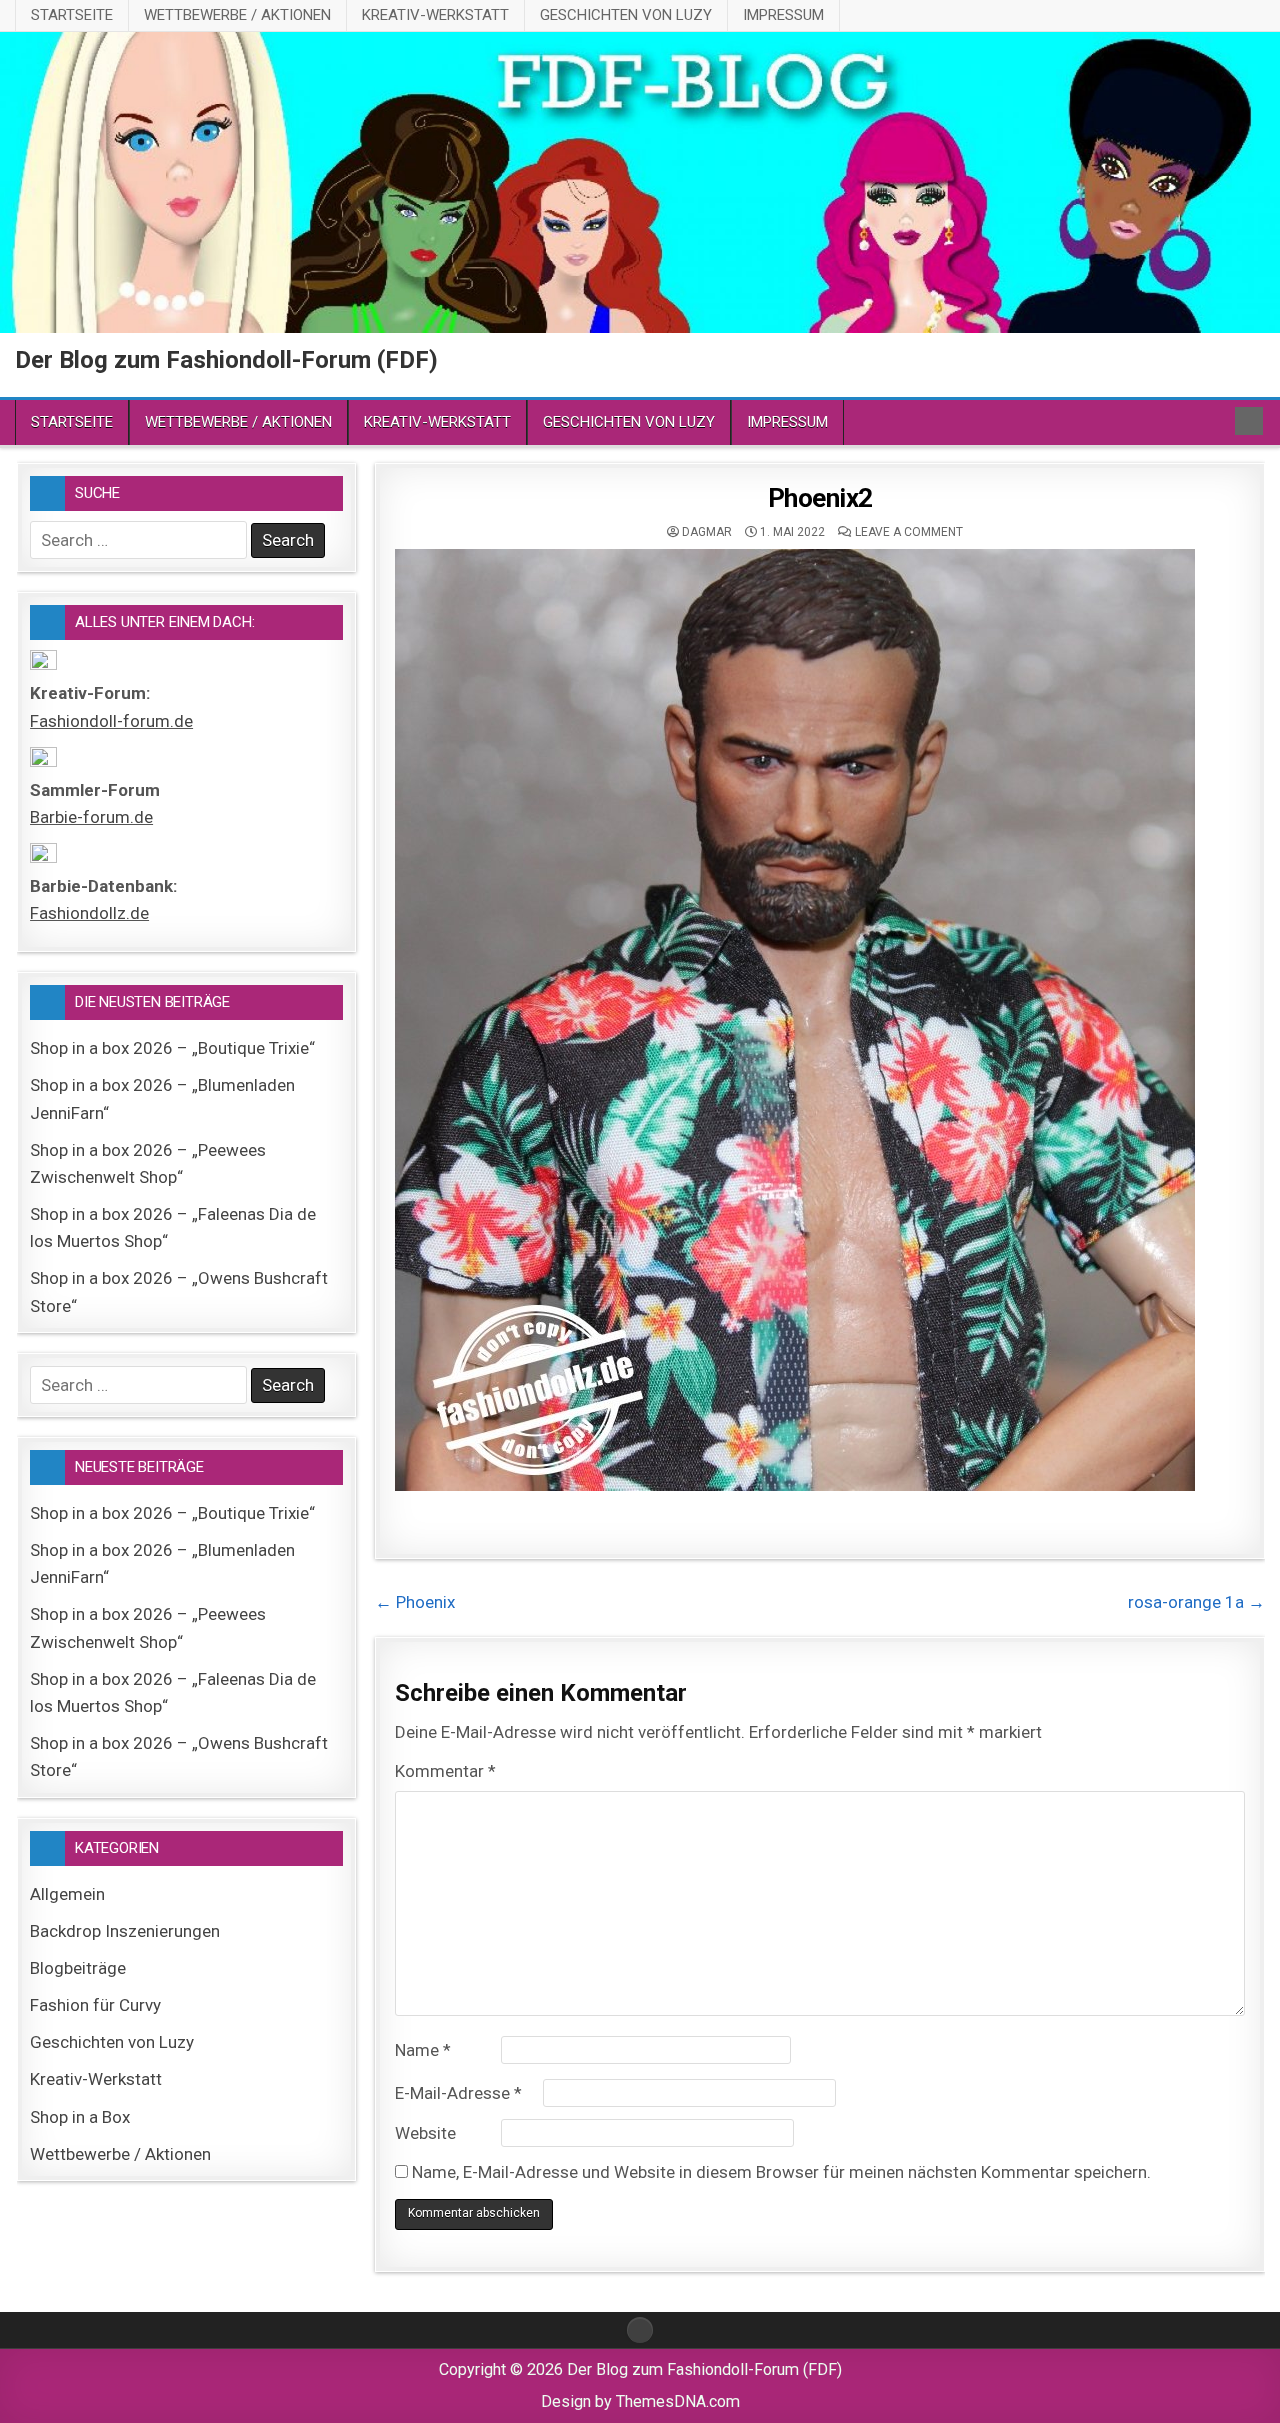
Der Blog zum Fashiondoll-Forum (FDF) (226, 360)
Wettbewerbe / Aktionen (237, 15)
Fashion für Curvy (95, 2005)
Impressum (783, 15)
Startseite (72, 15)
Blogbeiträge (78, 1968)
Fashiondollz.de (89, 913)
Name (423, 2050)
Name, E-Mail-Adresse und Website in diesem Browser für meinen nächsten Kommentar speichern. (781, 2172)
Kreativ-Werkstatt (435, 15)
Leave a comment (909, 532)
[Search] (1249, 421)
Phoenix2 (820, 498)
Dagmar (707, 532)
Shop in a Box (80, 2117)
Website (425, 2133)
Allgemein (67, 1894)
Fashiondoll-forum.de (111, 721)
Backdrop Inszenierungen (125, 1931)
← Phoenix (415, 1602)
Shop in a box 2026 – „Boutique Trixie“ (172, 1048)
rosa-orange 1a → (1196, 1602)
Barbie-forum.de (91, 817)
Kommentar (445, 1771)
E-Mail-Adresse (458, 2093)
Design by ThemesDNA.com (640, 2401)
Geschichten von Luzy (626, 15)
